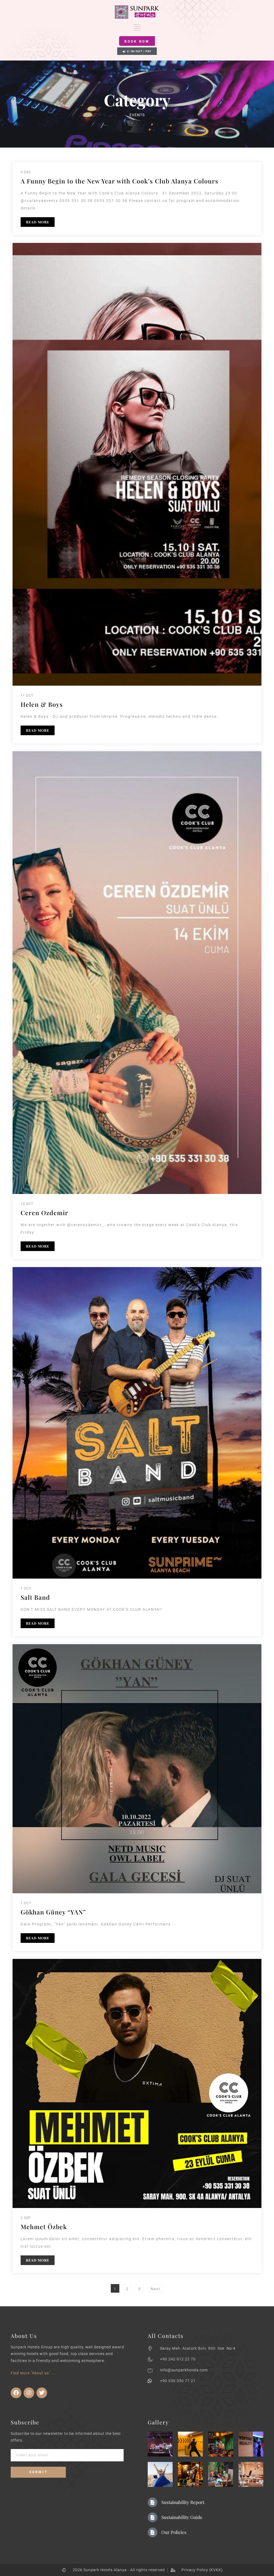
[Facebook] (16, 2393)
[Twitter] (42, 2393)
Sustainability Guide (182, 2517)
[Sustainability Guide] (153, 2517)
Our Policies (174, 2532)
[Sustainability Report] (153, 2502)
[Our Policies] (153, 2532)
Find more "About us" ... (33, 2373)
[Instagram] (29, 2393)
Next (156, 2289)
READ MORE (38, 222)
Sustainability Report (183, 2502)
